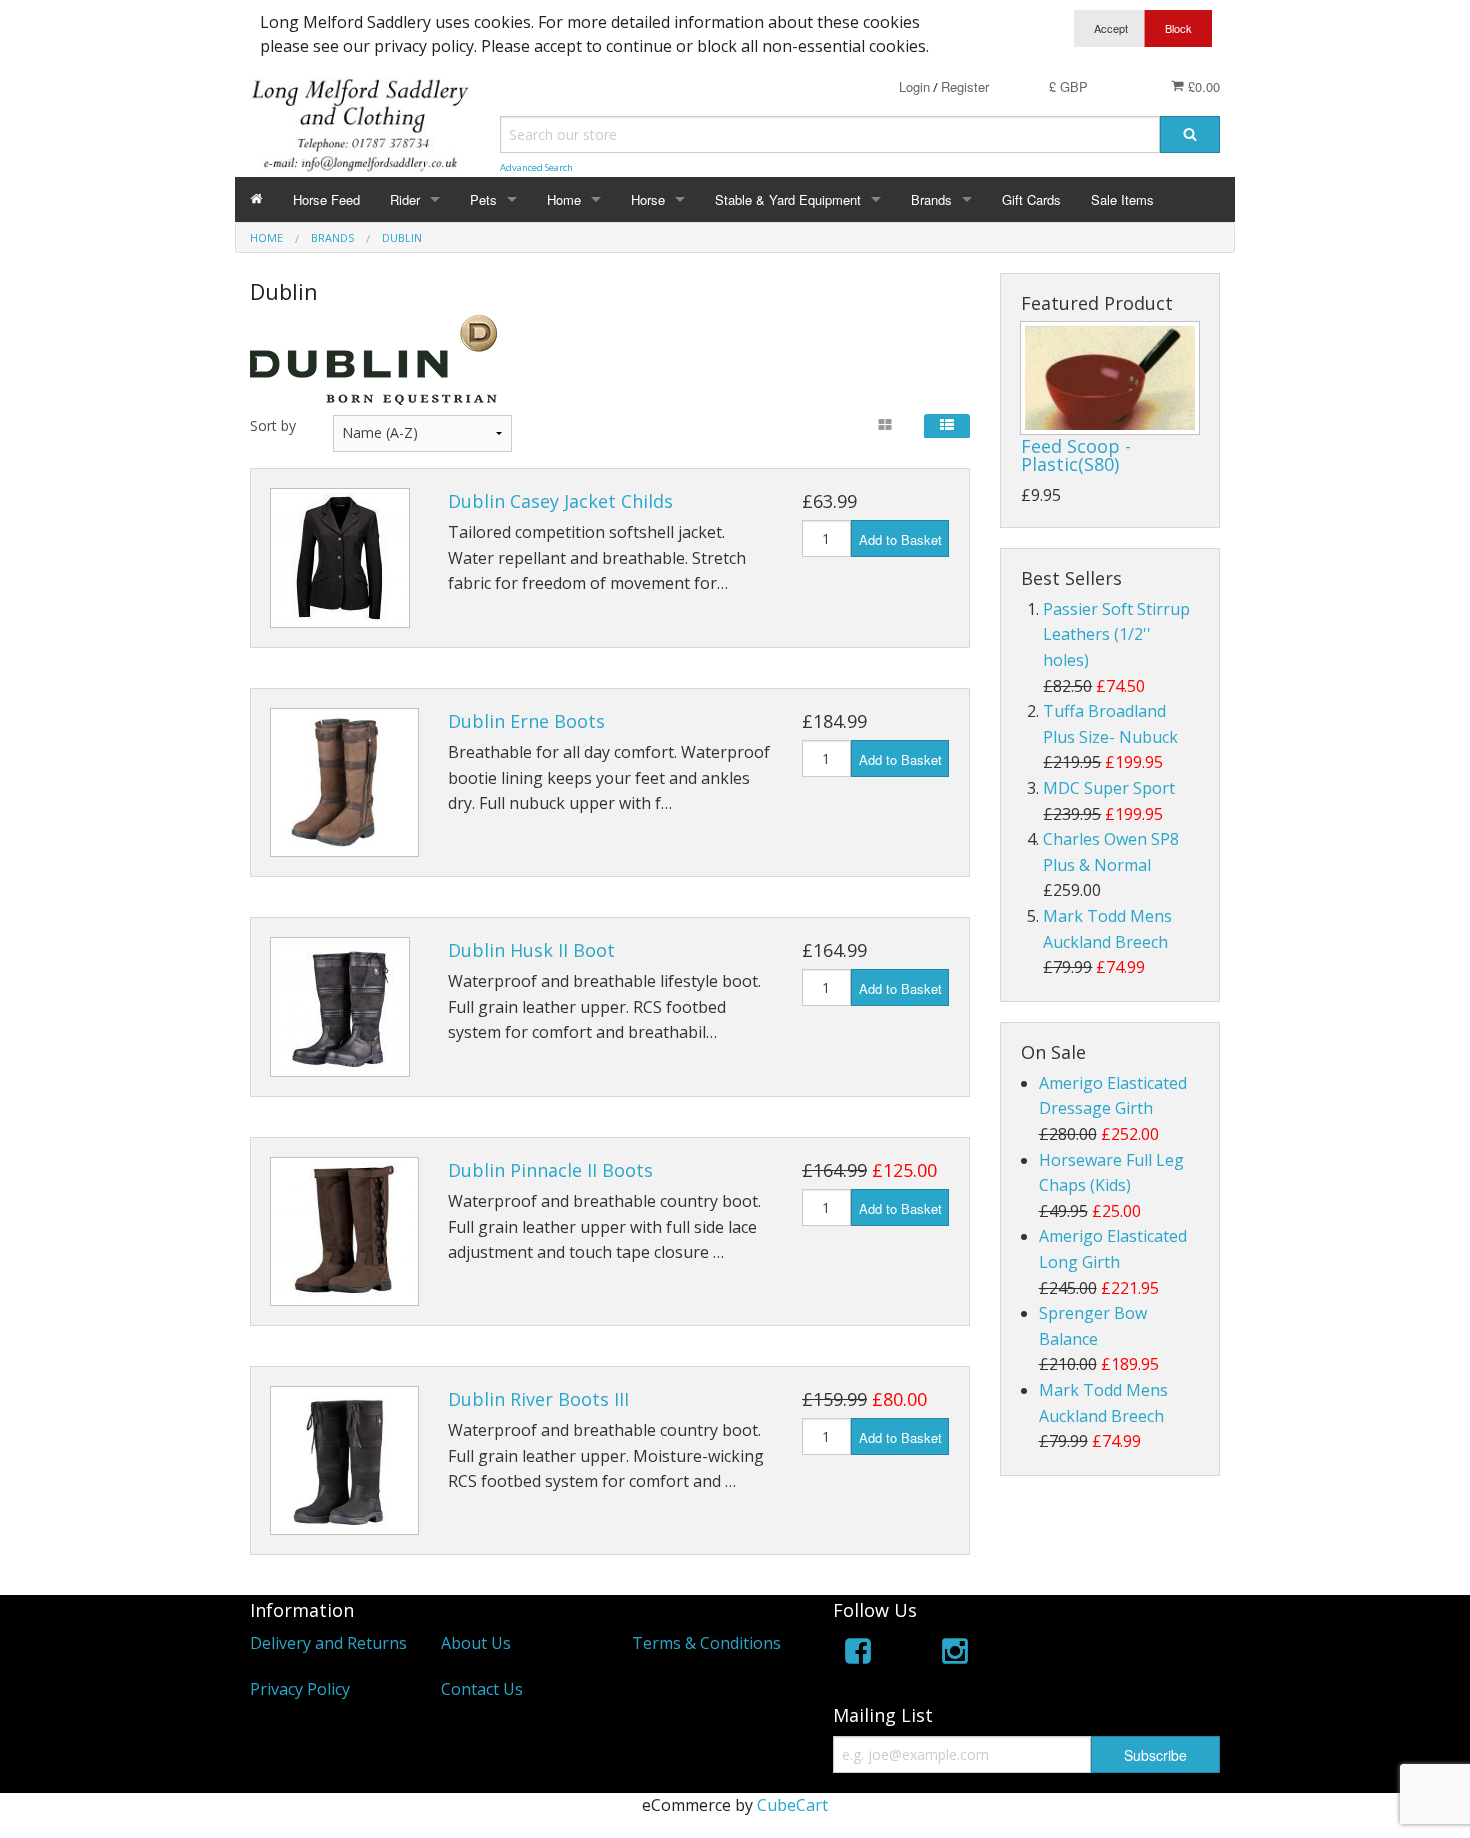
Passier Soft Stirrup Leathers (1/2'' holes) (1116, 634)
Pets (483, 199)
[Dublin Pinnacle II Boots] (344, 1231)
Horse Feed (326, 199)
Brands (931, 199)
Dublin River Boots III (538, 1399)
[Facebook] (858, 1654)
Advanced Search (536, 167)
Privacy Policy (300, 1689)
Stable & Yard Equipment (788, 199)
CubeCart (792, 1805)
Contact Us (482, 1689)
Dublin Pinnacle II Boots (550, 1170)
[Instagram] (955, 1654)
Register (965, 86)
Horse (648, 199)
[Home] (256, 199)
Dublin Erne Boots (526, 721)
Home (564, 199)
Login (914, 86)
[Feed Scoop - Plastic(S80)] (1110, 378)
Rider (405, 199)
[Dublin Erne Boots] (344, 782)
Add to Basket (900, 539)
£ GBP (1068, 86)
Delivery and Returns (328, 1643)
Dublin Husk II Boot (531, 950)
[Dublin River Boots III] (344, 1460)
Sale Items (1122, 199)
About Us (476, 1643)
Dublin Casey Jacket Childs (560, 501)
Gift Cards (1031, 199)
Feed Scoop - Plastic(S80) (1076, 455)
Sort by (273, 425)
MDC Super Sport (1109, 788)
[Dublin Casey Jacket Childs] (340, 558)
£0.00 (1202, 86)
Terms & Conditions (706, 1643)
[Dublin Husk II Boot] (340, 1007)
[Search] (1190, 134)
